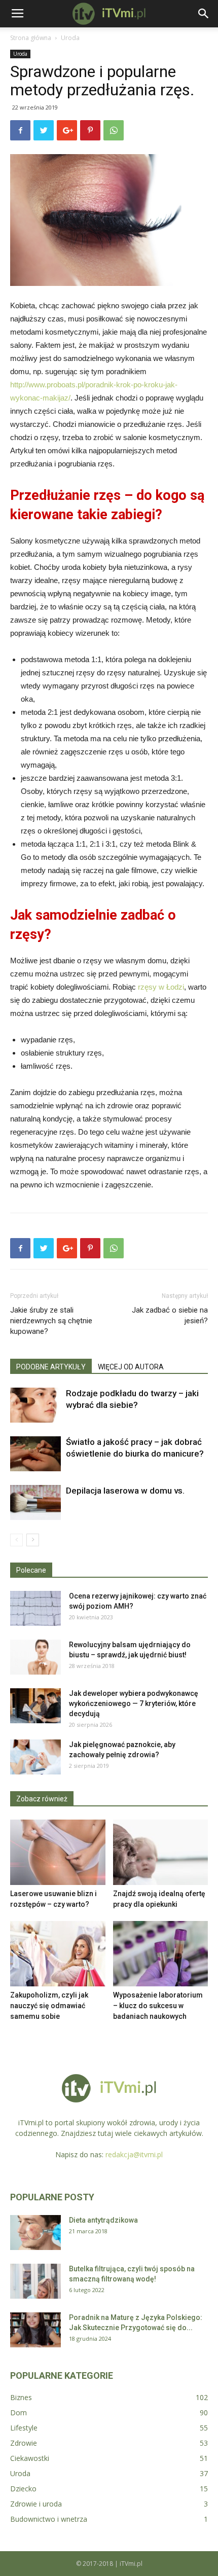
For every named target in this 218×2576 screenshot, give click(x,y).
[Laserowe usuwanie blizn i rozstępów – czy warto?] (58, 1852)
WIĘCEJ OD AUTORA (131, 1367)
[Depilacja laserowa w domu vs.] (35, 1502)
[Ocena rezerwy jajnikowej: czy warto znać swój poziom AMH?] (35, 1608)
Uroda (70, 38)
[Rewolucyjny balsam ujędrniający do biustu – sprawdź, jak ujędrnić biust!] (35, 1657)
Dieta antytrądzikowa (103, 2220)
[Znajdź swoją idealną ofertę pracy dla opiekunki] (161, 1852)
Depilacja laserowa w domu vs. (125, 1491)
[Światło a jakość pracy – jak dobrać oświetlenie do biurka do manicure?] (35, 1454)
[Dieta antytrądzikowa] (35, 2233)
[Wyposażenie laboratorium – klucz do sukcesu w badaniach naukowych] (161, 1954)
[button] (204, 14)
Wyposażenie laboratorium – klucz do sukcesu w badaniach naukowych (158, 2006)
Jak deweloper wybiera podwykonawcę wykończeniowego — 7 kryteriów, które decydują (134, 1703)
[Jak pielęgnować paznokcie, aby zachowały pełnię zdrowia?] (35, 1757)
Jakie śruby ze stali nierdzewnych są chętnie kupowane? (51, 1321)
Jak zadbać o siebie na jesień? (170, 1315)
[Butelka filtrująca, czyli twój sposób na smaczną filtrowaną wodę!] (35, 2281)
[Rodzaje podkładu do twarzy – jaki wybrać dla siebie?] (35, 1405)
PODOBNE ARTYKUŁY (51, 1367)
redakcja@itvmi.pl (134, 2154)
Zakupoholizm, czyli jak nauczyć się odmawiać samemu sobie (49, 2006)
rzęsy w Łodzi (161, 987)
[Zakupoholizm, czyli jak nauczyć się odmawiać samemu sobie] (58, 1954)
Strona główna (31, 38)
